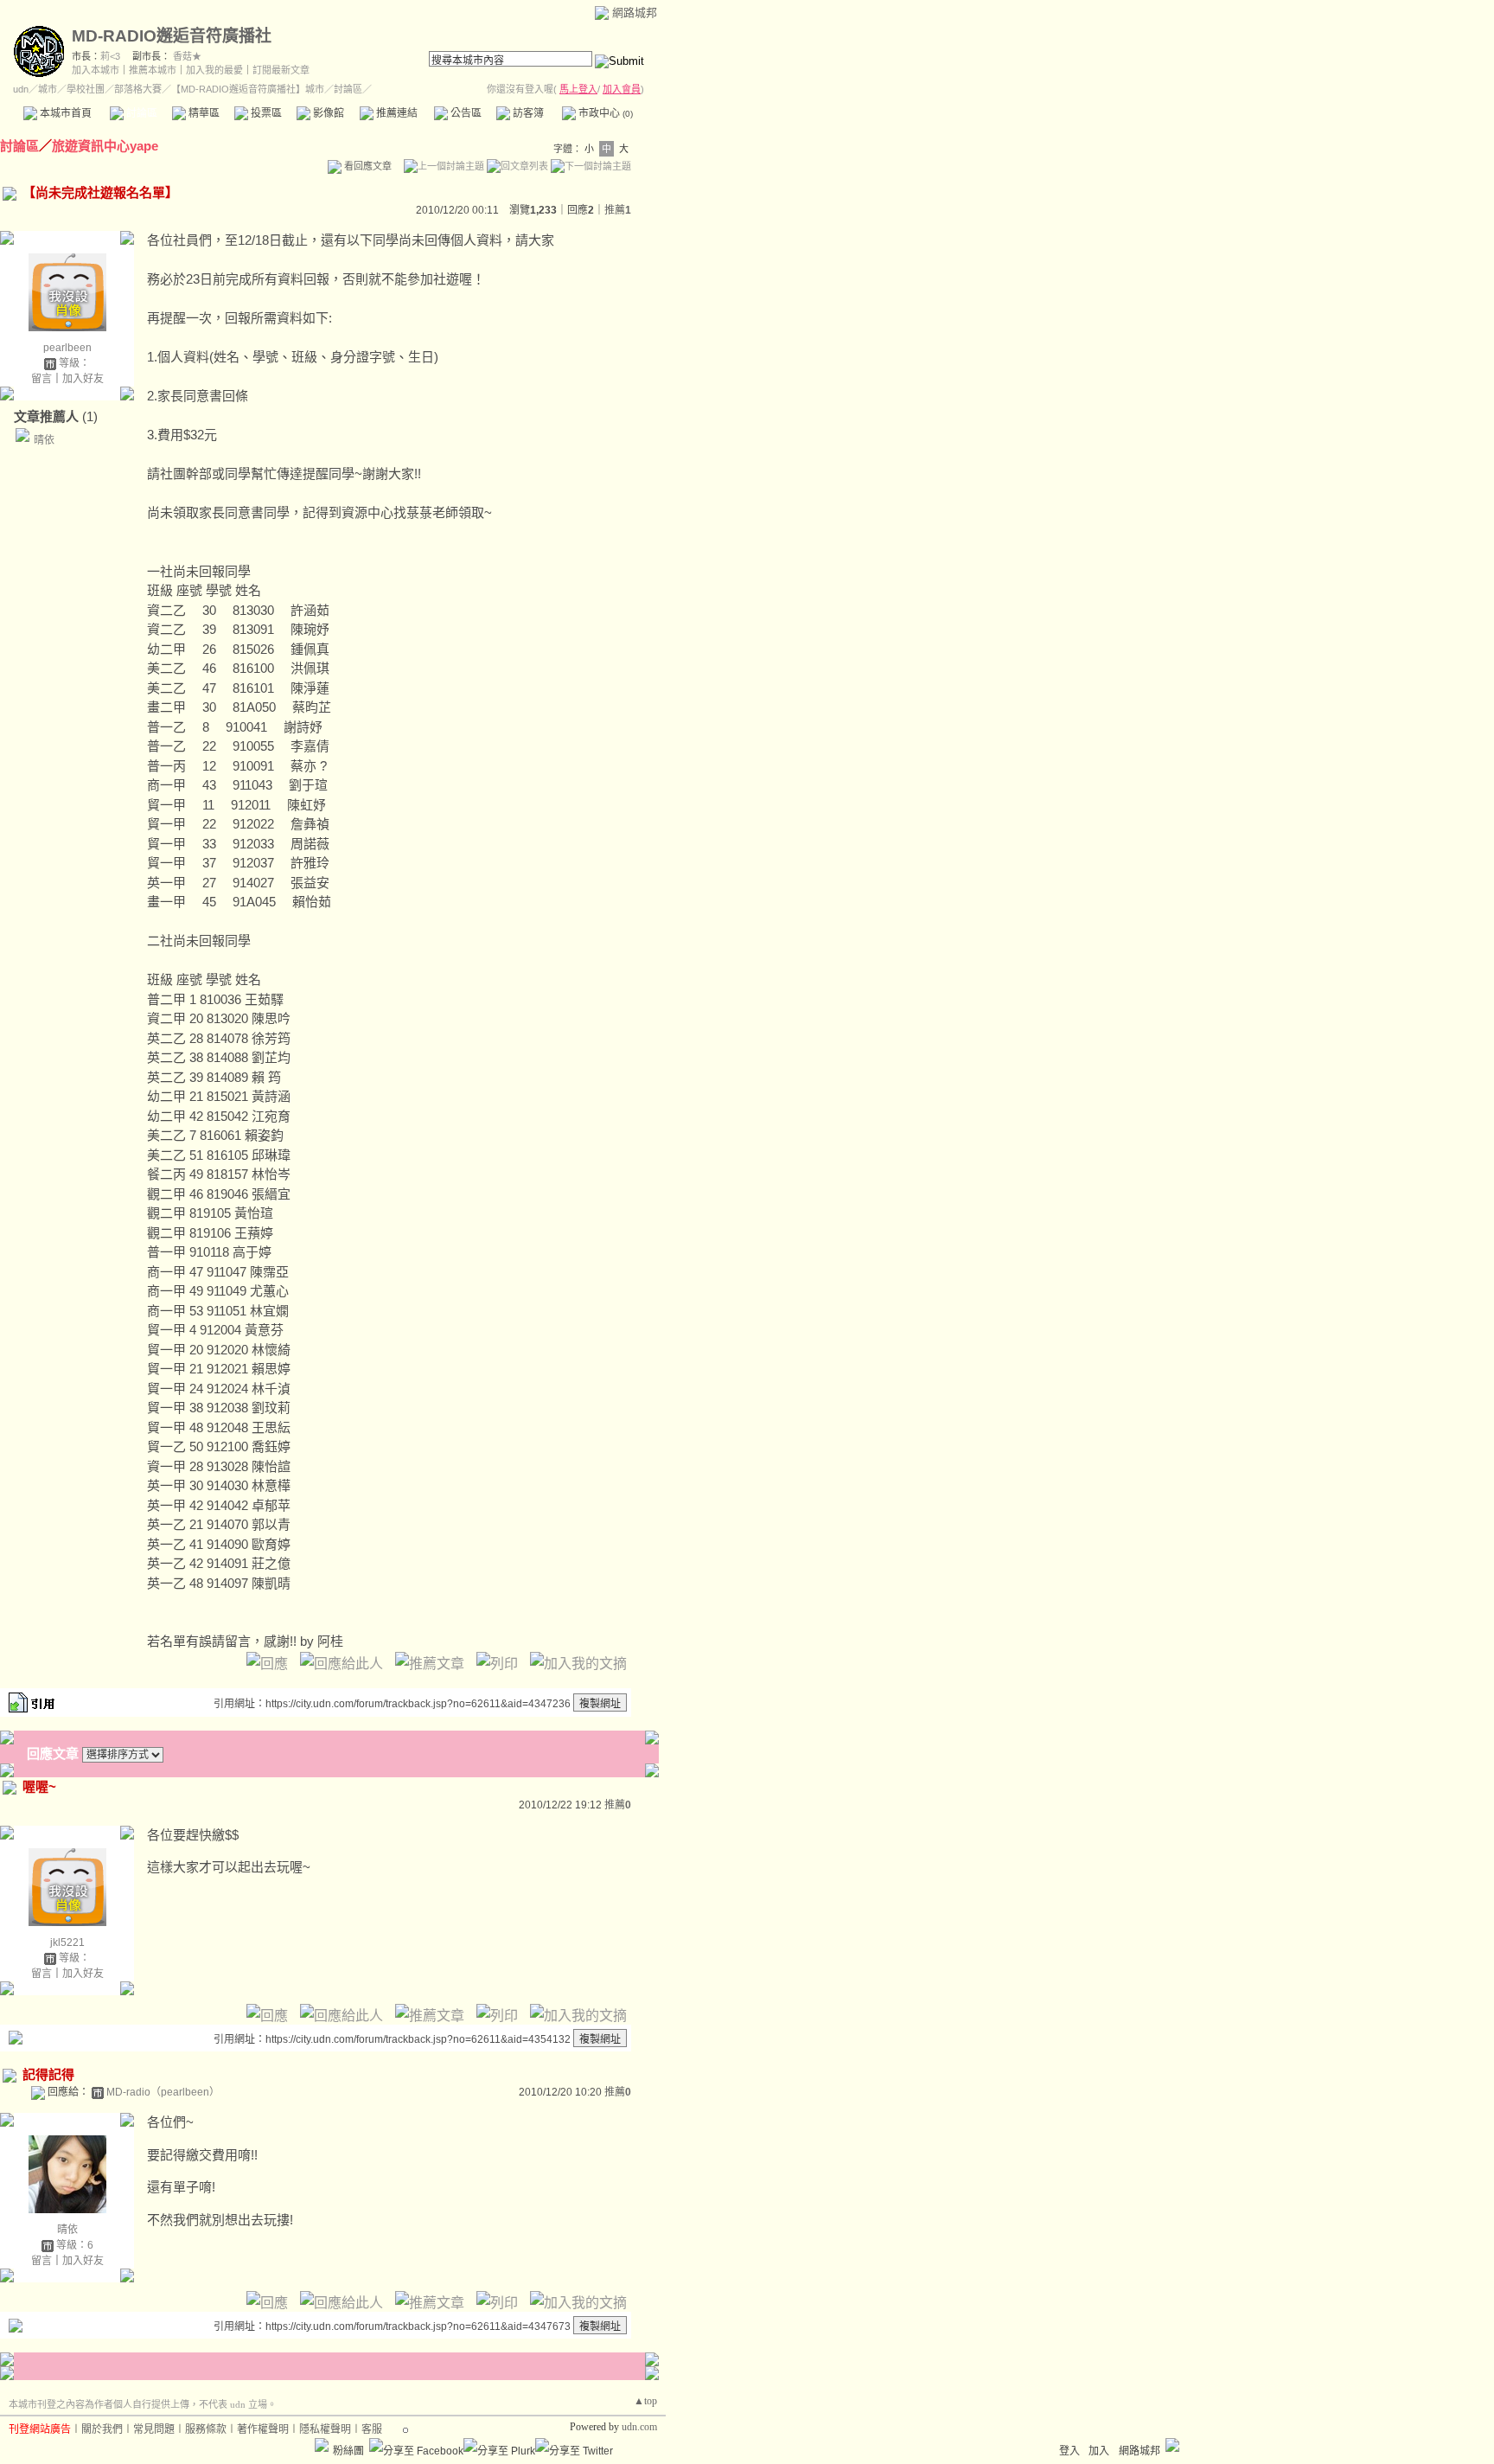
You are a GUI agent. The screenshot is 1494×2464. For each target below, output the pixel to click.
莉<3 (110, 56)
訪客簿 (527, 113)
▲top (645, 2401)
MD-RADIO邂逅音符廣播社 (172, 36)
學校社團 (86, 89)
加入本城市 (96, 70)
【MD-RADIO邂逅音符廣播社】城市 (248, 89)
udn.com (639, 2427)
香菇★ (187, 56)
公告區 (465, 113)
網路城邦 (635, 13)
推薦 (618, 210)
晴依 (44, 440)
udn (21, 89)
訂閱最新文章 (281, 70)
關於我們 (102, 2429)
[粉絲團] (322, 2445)
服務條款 (206, 2429)
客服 (372, 2429)
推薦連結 (396, 113)
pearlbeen (67, 348)
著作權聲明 (263, 2429)
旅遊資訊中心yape (105, 146)
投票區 (265, 113)
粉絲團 (348, 2451)
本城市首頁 (64, 113)
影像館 (327, 113)
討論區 (140, 113)
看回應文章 (367, 166)
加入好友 (83, 379)
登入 (1069, 2451)
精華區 (203, 113)
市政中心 (604, 113)
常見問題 (154, 2429)
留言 (41, 379)
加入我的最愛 (214, 70)
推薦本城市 (153, 70)
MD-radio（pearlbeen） (163, 2092)
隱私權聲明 (325, 2429)
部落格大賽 (138, 89)
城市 (48, 89)
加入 (1099, 2451)
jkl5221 (67, 1942)
